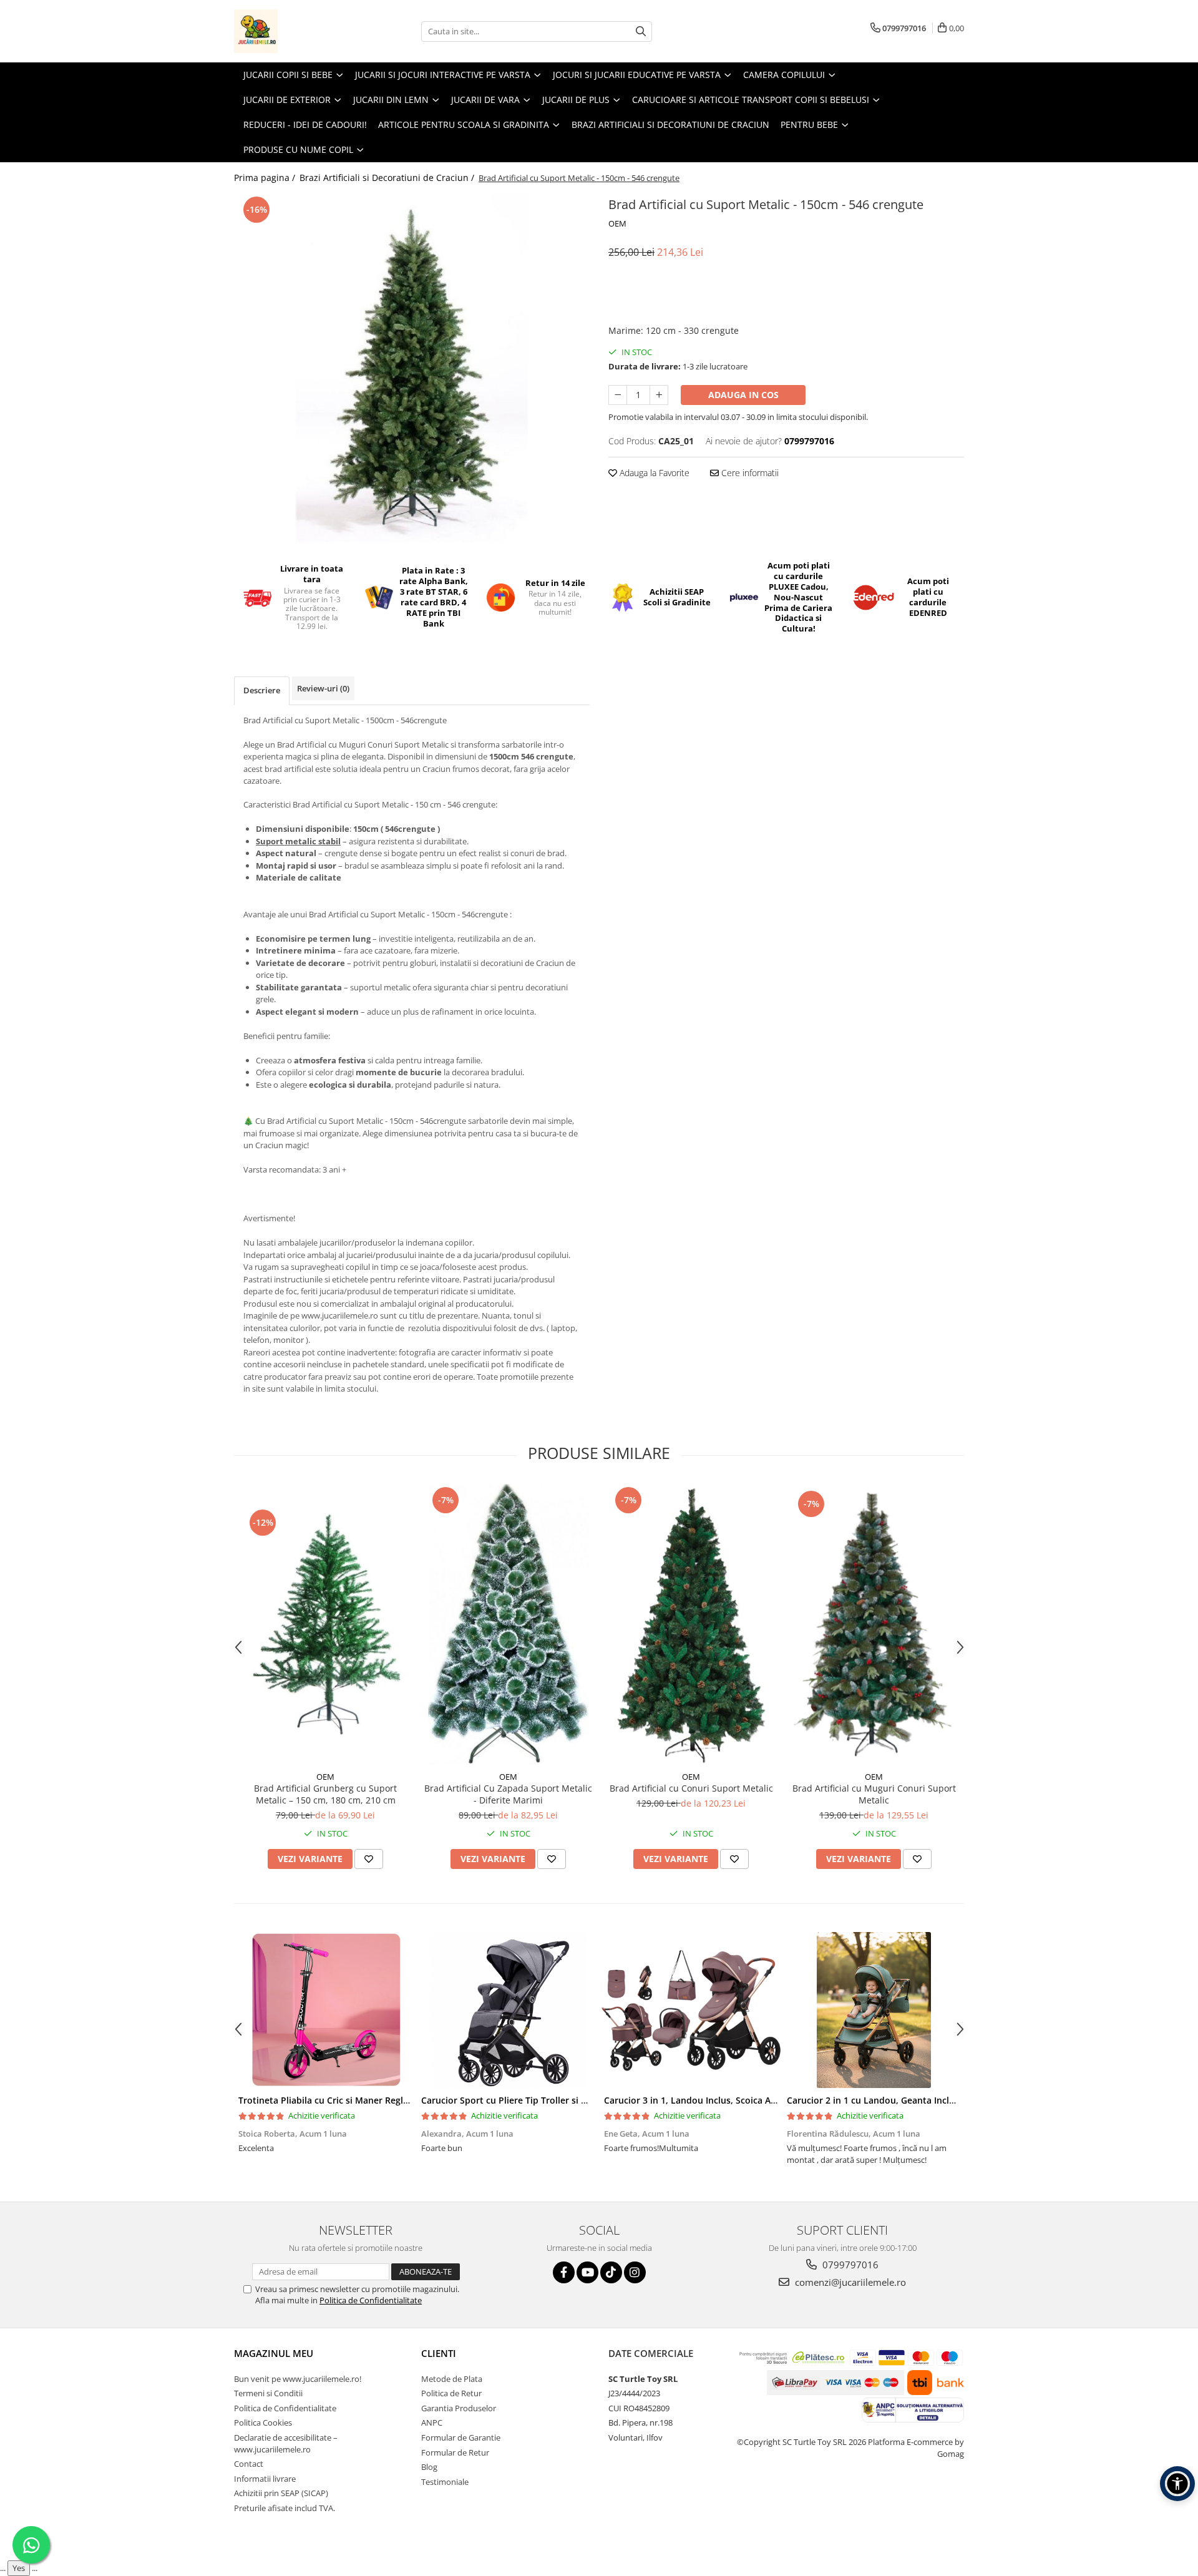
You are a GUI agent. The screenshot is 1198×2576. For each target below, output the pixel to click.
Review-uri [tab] (323, 688)
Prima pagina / (266, 178)
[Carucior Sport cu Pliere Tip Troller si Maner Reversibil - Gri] (508, 2010)
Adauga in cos (743, 395)
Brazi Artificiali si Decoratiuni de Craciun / (388, 178)
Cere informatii (749, 473)
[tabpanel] (412, 368)
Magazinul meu (274, 2353)
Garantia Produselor (459, 2408)
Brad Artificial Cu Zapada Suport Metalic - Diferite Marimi (508, 1794)
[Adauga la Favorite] (369, 1859)
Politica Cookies (263, 2422)
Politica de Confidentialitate (371, 2300)
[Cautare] (641, 32)
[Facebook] (564, 2272)
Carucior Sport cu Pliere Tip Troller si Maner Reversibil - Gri (547, 2100)
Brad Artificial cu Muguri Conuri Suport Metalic (874, 1794)
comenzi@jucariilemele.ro (849, 2282)
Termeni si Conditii (268, 2393)
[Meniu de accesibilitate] (1177, 2484)
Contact (249, 2464)
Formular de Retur (455, 2452)
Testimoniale (445, 2482)
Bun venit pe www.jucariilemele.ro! (298, 2379)
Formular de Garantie (461, 2437)
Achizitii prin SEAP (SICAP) (281, 2493)
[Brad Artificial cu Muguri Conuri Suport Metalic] (874, 1624)
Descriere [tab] (262, 690)
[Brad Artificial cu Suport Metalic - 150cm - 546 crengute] (412, 368)
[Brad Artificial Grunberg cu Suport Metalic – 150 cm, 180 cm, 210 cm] (325, 1624)
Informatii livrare (265, 2479)
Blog (429, 2467)
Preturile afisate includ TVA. (285, 2508)
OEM (617, 223)
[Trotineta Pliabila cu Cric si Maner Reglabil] (325, 2010)
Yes (19, 2568)
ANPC (432, 2422)
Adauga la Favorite (653, 473)
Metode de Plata (452, 2379)
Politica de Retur (451, 2393)
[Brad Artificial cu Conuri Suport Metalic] (691, 1624)
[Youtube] (587, 2272)
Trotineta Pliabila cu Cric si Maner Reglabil (329, 2100)
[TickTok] (611, 2272)
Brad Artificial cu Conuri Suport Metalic (691, 1788)
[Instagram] (635, 2272)
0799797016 (849, 2265)
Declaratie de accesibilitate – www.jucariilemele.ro (286, 2443)
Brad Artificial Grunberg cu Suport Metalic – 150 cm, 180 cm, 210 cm (325, 1794)
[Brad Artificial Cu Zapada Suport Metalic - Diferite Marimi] (508, 1624)
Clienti (439, 2353)
